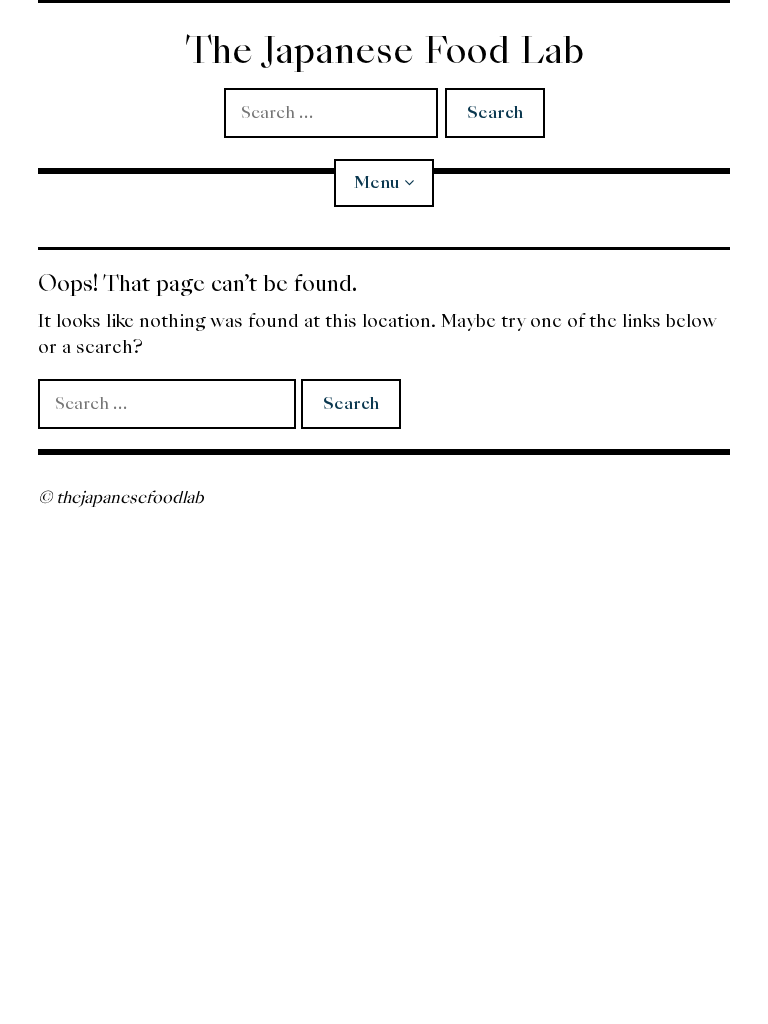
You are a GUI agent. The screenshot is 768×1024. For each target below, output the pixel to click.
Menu (376, 182)
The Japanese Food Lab (384, 50)
